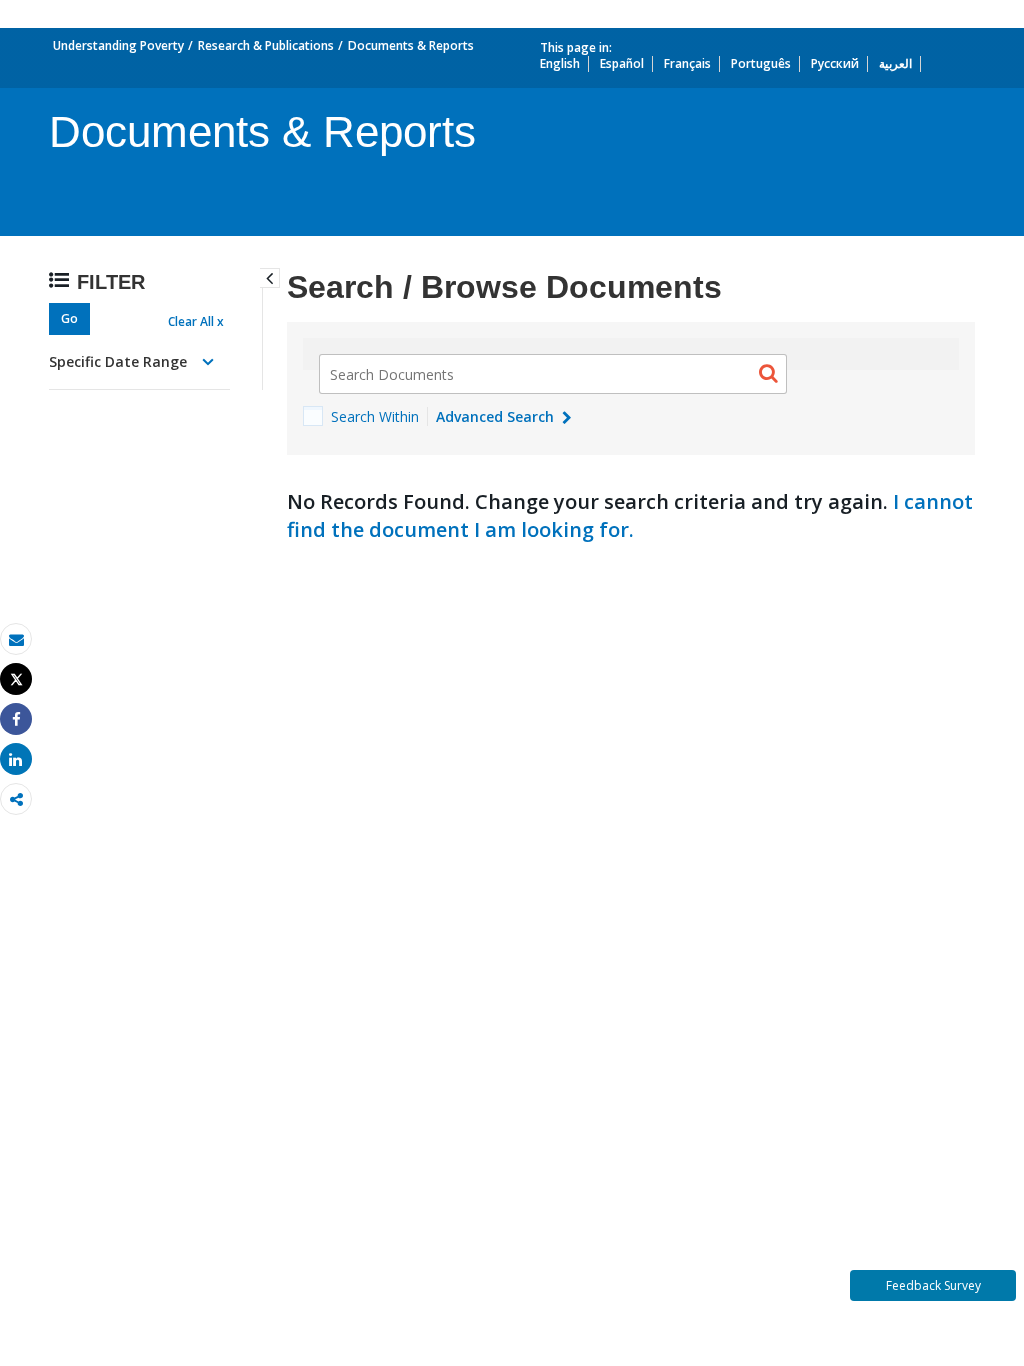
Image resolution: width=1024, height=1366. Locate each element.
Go (69, 318)
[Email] (16, 639)
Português (761, 63)
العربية (895, 63)
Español (622, 63)
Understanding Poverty (118, 45)
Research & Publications (266, 45)
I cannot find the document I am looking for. (630, 515)
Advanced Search (497, 416)
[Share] (16, 719)
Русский (835, 63)
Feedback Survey (933, 1285)
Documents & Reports (411, 45)
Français (687, 63)
